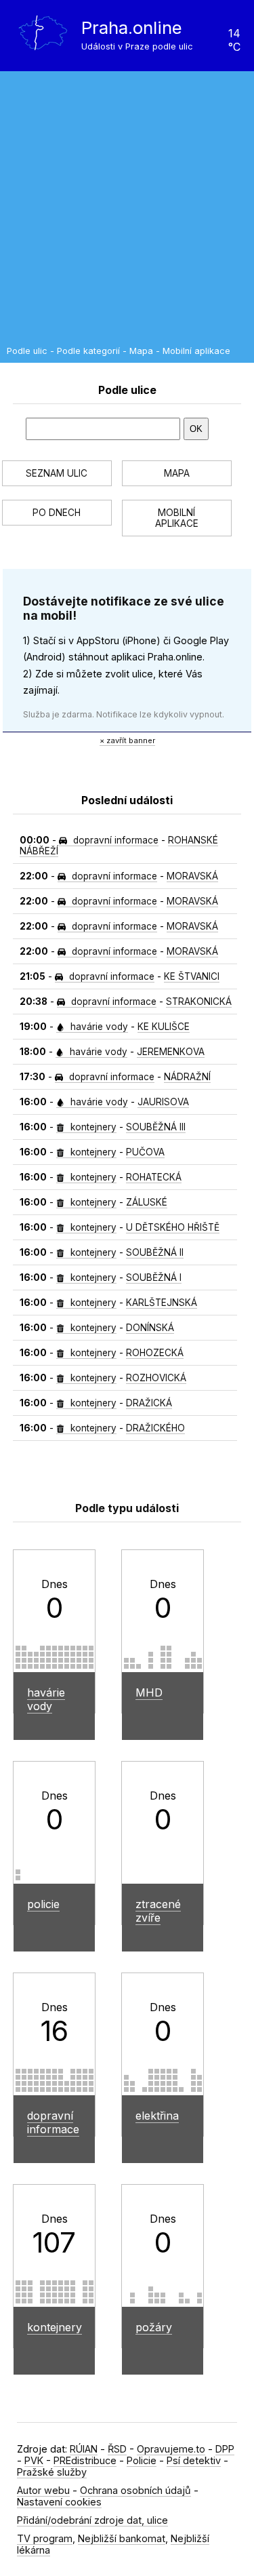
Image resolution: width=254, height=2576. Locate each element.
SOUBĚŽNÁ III (156, 1127)
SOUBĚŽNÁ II (155, 1252)
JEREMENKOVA (171, 1052)
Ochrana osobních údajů (135, 2490)
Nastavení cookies (59, 2502)
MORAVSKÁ (192, 876)
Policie (142, 2460)
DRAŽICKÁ (149, 1403)
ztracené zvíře (158, 1911)
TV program (45, 2538)
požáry (154, 2327)
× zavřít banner (127, 740)
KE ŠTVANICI (192, 976)
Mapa (141, 351)
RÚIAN (84, 2449)
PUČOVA (145, 1152)
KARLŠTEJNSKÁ (162, 1303)
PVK (34, 2460)
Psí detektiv (194, 2460)
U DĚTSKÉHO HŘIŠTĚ (173, 1227)
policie (43, 1904)
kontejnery (92, 1127)
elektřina (157, 2116)
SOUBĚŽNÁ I (154, 1277)
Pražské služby (52, 2472)
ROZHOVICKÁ (156, 1378)
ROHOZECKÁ (155, 1353)
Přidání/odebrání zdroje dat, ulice (92, 2520)
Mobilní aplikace (196, 351)
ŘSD (117, 2449)
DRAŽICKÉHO (155, 1428)
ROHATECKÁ (154, 1177)
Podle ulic (27, 351)
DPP (225, 2449)
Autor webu (43, 2490)
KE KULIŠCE (164, 1027)
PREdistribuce (85, 2460)
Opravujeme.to (171, 2449)
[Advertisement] (127, 212)
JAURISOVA (163, 1102)
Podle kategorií (88, 351)
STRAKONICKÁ (199, 1002)
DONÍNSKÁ (150, 1328)
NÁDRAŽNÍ (187, 1077)
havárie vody (98, 1027)
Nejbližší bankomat (122, 2538)
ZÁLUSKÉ (147, 1202)
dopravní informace (114, 840)
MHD (149, 1692)
